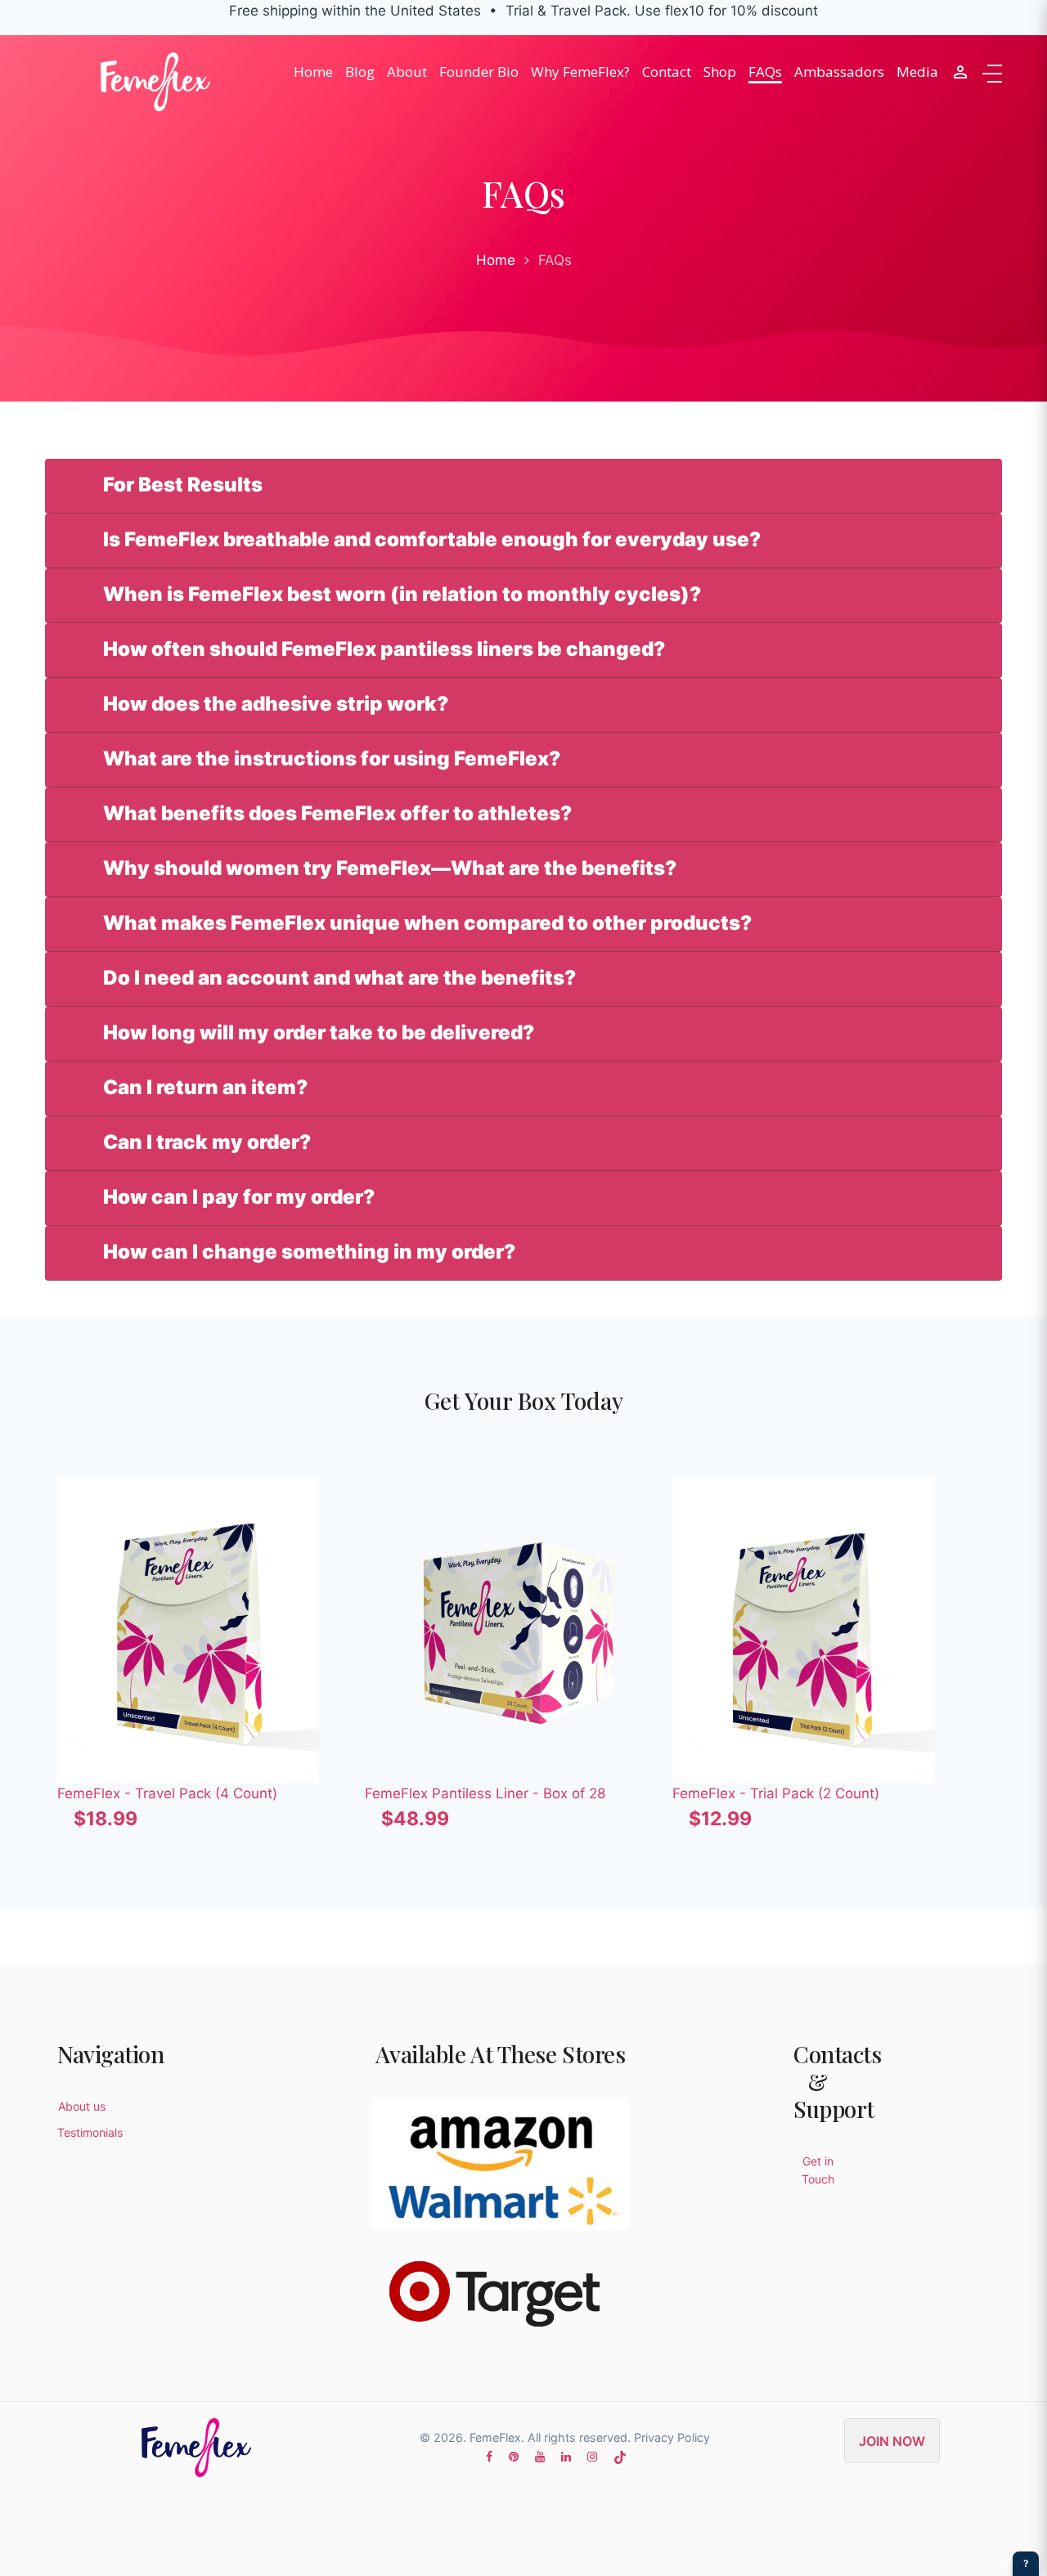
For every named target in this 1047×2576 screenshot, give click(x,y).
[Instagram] (592, 2456)
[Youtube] (540, 2456)
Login (960, 72)
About (407, 72)
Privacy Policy (672, 2437)
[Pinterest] (514, 2456)
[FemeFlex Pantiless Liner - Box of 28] (519, 1629)
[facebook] (489, 2456)
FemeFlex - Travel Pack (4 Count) (167, 1793)
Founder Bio (479, 72)
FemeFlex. (497, 2437)
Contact (667, 72)
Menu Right (992, 74)
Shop (720, 72)
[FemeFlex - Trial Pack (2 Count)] (826, 1629)
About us (82, 2106)
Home (313, 72)
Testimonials (90, 2132)
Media (917, 72)
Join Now (892, 2441)
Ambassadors (839, 72)
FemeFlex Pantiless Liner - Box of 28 (485, 1793)
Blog (360, 72)
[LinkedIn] (566, 2456)
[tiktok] (620, 2456)
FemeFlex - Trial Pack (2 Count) (776, 1793)
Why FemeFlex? (580, 72)
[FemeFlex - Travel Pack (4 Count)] (211, 1629)
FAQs (765, 72)
